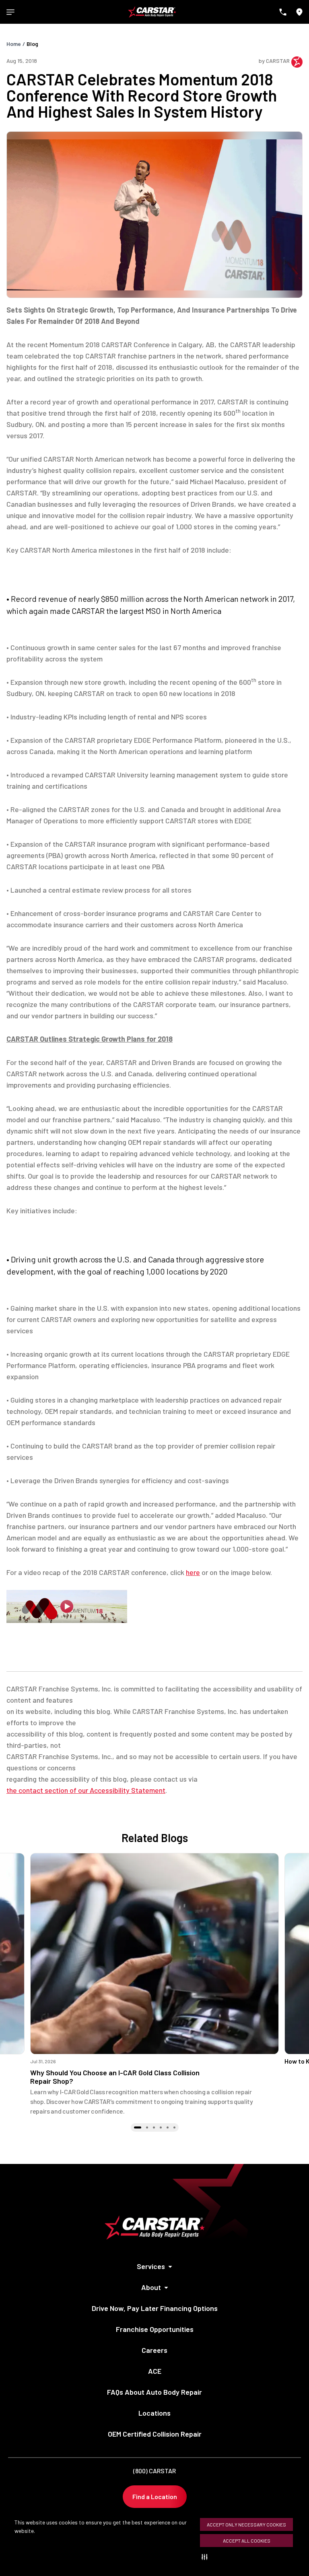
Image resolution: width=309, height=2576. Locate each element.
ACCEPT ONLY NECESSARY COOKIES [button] (246, 2524)
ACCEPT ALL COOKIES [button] (247, 2541)
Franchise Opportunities (155, 2329)
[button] (206, 2557)
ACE (155, 2371)
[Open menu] (10, 12)
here (193, 1572)
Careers (154, 2350)
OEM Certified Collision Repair (155, 2434)
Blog (32, 44)
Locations (154, 2413)
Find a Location (155, 2496)
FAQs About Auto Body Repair (154, 2392)
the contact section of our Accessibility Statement (86, 1790)
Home (14, 44)
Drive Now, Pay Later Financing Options (155, 2308)
